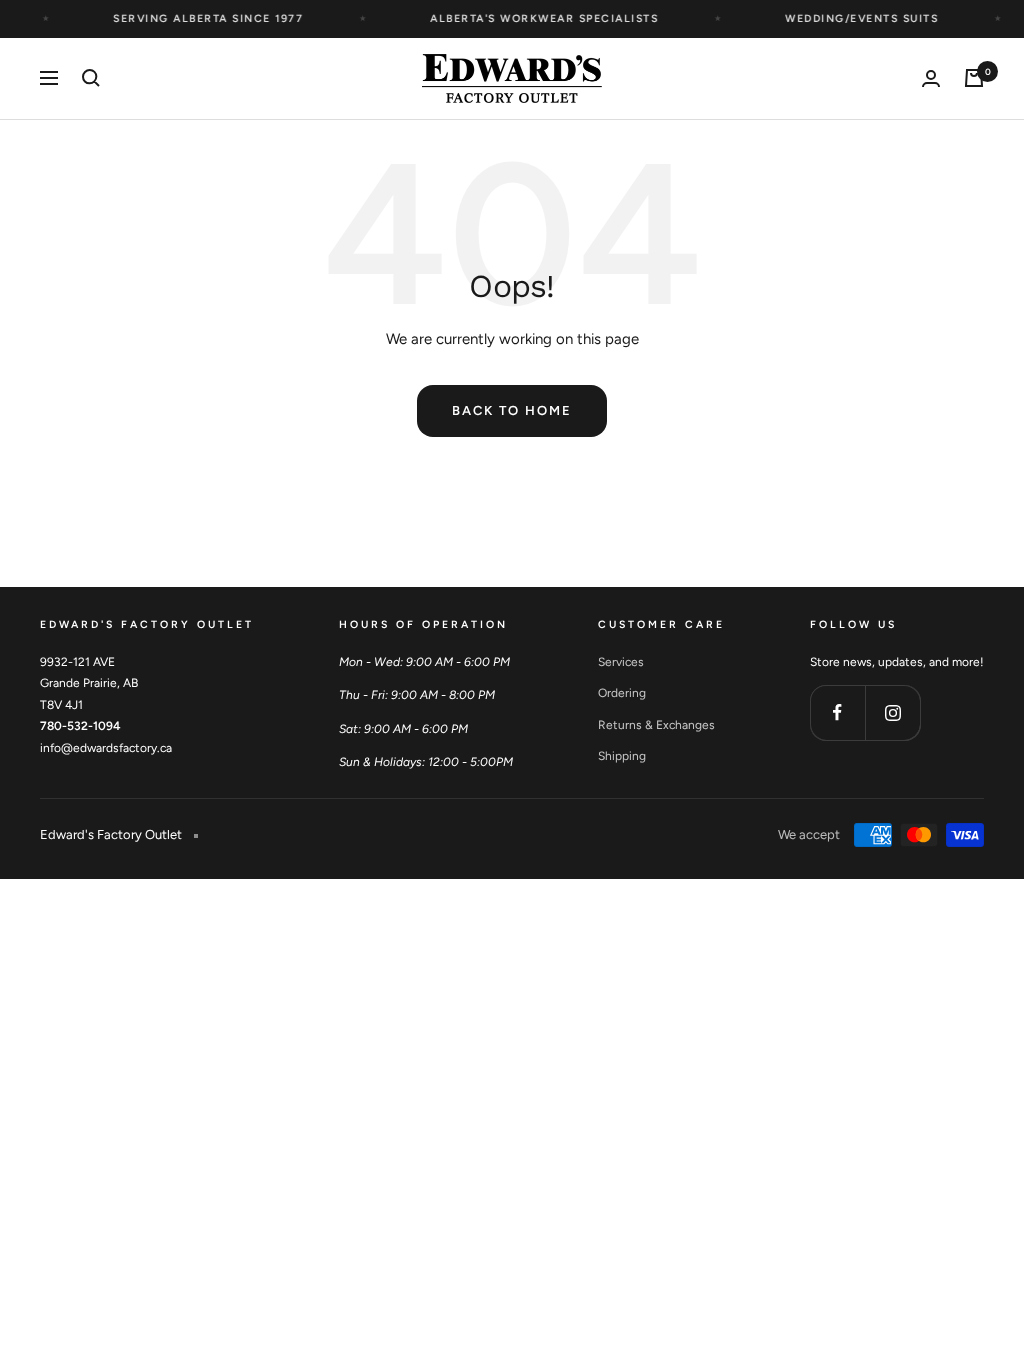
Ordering (622, 693)
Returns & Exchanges (656, 725)
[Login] (931, 78)
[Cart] (974, 78)
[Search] (91, 78)
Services (621, 662)
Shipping (622, 756)
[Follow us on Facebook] (837, 712)
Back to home (512, 410)
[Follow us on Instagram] (892, 712)
